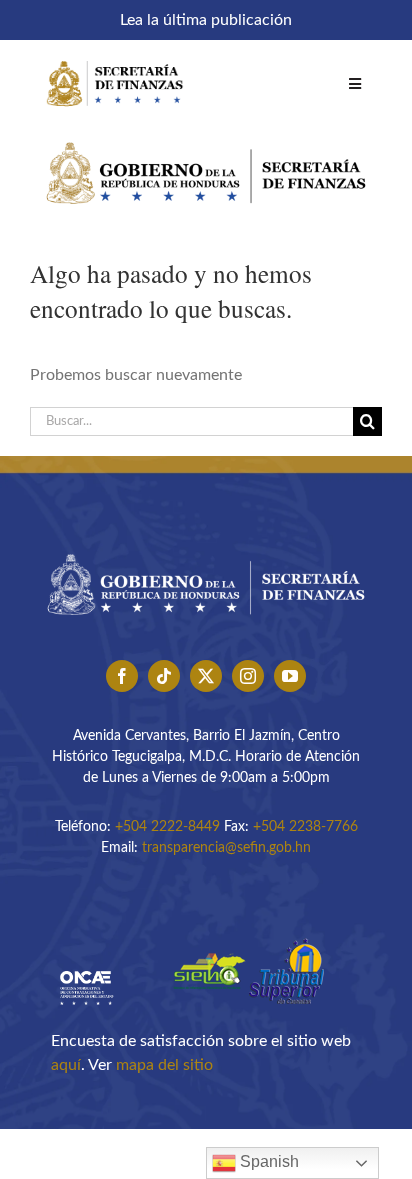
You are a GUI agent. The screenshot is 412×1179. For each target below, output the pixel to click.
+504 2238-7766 (305, 827)
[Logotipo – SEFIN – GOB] (206, 135)
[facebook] (122, 676)
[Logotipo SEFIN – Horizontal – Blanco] (115, 58)
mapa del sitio (164, 1065)
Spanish (267, 1161)
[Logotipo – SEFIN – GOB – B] (206, 547)
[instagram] (248, 676)
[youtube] (290, 676)
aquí (66, 1065)
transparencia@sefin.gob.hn (226, 848)
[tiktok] (164, 676)
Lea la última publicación (206, 20)
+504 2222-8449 (167, 827)
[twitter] (206, 676)
